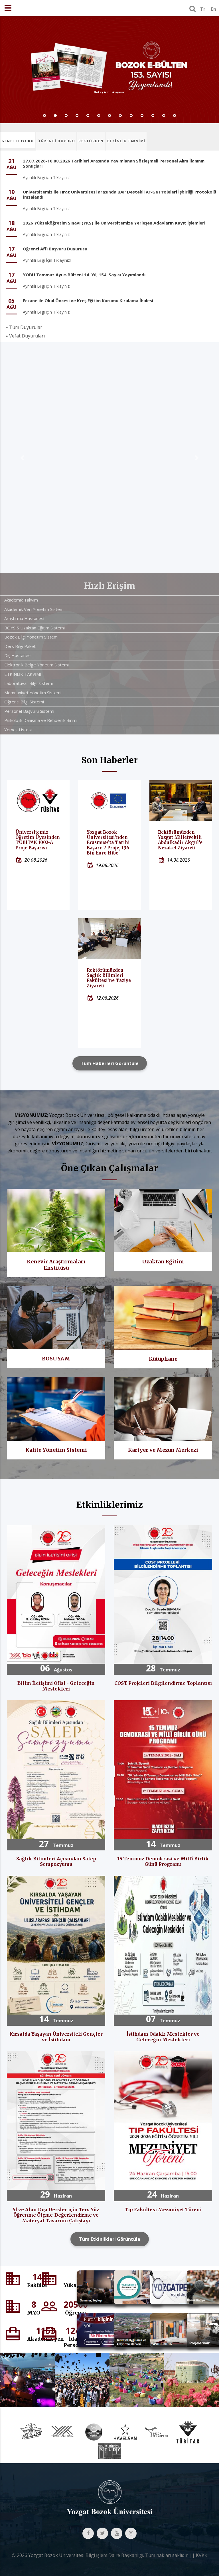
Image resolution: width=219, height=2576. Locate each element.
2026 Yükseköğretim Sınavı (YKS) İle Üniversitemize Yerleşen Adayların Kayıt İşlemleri (114, 223)
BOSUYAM (56, 1357)
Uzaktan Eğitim (163, 1260)
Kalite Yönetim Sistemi (56, 1449)
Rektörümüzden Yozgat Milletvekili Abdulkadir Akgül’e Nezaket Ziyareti (180, 839)
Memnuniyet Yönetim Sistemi (33, 691)
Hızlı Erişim (110, 584)
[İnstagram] (131, 2532)
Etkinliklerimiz (109, 1504)
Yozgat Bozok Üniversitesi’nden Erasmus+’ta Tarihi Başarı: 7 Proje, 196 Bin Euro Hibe (108, 841)
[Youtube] (117, 2532)
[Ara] (192, 9)
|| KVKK (198, 2554)
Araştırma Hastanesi (24, 617)
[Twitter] (102, 2532)
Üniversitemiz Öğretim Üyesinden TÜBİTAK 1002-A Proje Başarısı (38, 839)
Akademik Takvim (21, 599)
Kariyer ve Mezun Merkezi (163, 1449)
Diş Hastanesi (18, 654)
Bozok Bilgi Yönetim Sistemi (31, 636)
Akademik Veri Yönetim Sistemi (34, 608)
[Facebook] (88, 2532)
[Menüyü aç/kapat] (8, 8)
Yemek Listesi (18, 728)
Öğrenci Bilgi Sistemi (24, 701)
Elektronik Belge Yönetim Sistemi (36, 664)
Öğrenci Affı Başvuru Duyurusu (55, 249)
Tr (203, 9)
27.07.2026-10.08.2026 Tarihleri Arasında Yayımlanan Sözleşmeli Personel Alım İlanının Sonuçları (114, 163)
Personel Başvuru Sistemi (29, 710)
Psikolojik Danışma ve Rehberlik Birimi (41, 719)
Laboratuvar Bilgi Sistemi (29, 682)
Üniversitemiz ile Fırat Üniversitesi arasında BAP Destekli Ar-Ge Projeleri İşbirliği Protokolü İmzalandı (119, 194)
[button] (22, 457)
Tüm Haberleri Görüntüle (110, 1062)
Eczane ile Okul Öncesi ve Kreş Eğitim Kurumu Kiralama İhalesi (88, 300)
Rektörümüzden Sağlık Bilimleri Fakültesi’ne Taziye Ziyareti (109, 977)
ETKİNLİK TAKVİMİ (126, 141)
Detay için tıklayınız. (109, 92)
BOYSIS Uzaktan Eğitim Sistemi (35, 627)
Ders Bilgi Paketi (20, 645)
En (214, 9)
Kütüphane (163, 1358)
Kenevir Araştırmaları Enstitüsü (56, 1264)
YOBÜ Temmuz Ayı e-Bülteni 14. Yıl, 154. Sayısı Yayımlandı (84, 275)
